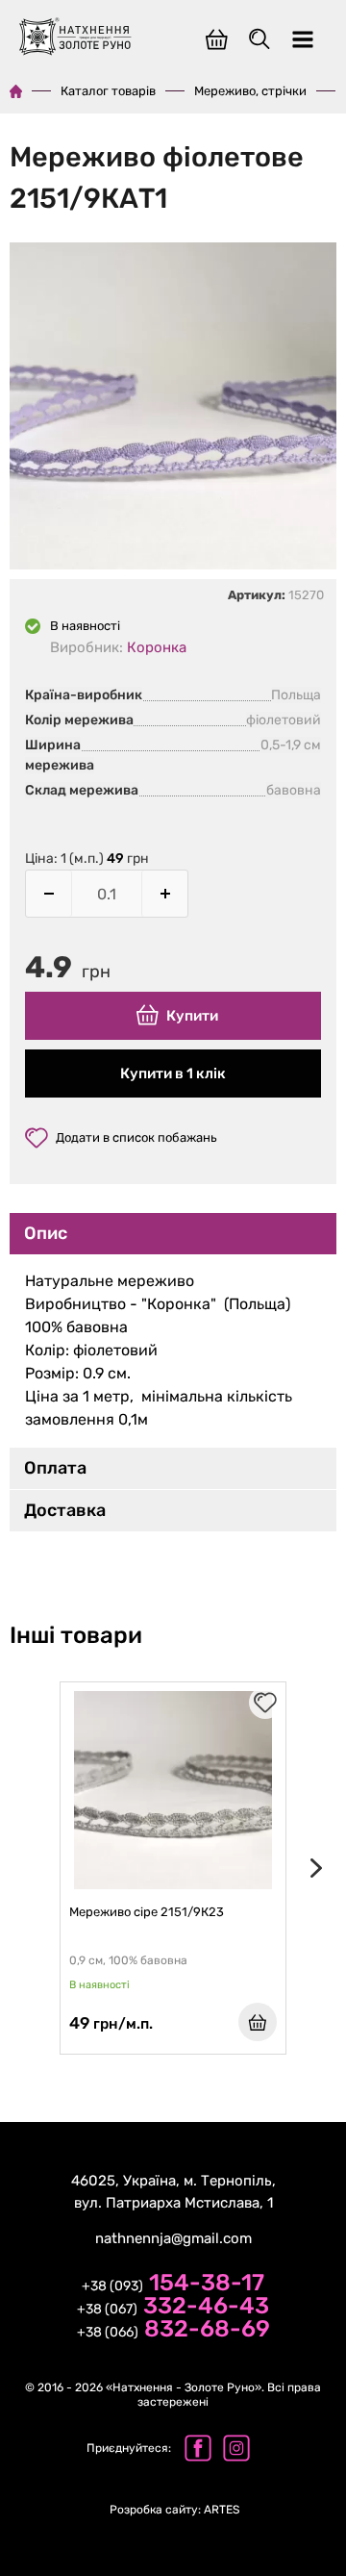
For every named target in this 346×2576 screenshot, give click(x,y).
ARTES (174, 2510)
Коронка (157, 647)
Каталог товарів (108, 91)
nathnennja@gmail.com (173, 2238)
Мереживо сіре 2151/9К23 (147, 1912)
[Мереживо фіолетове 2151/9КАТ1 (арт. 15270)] (173, 409)
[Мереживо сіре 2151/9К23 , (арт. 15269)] (173, 1790)
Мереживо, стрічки (250, 91)
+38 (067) (173, 2308)
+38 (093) (173, 2285)
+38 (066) (173, 2331)
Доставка (65, 1510)
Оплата (55, 1468)
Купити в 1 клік (173, 1073)
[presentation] (312, 1868)
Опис (46, 1233)
